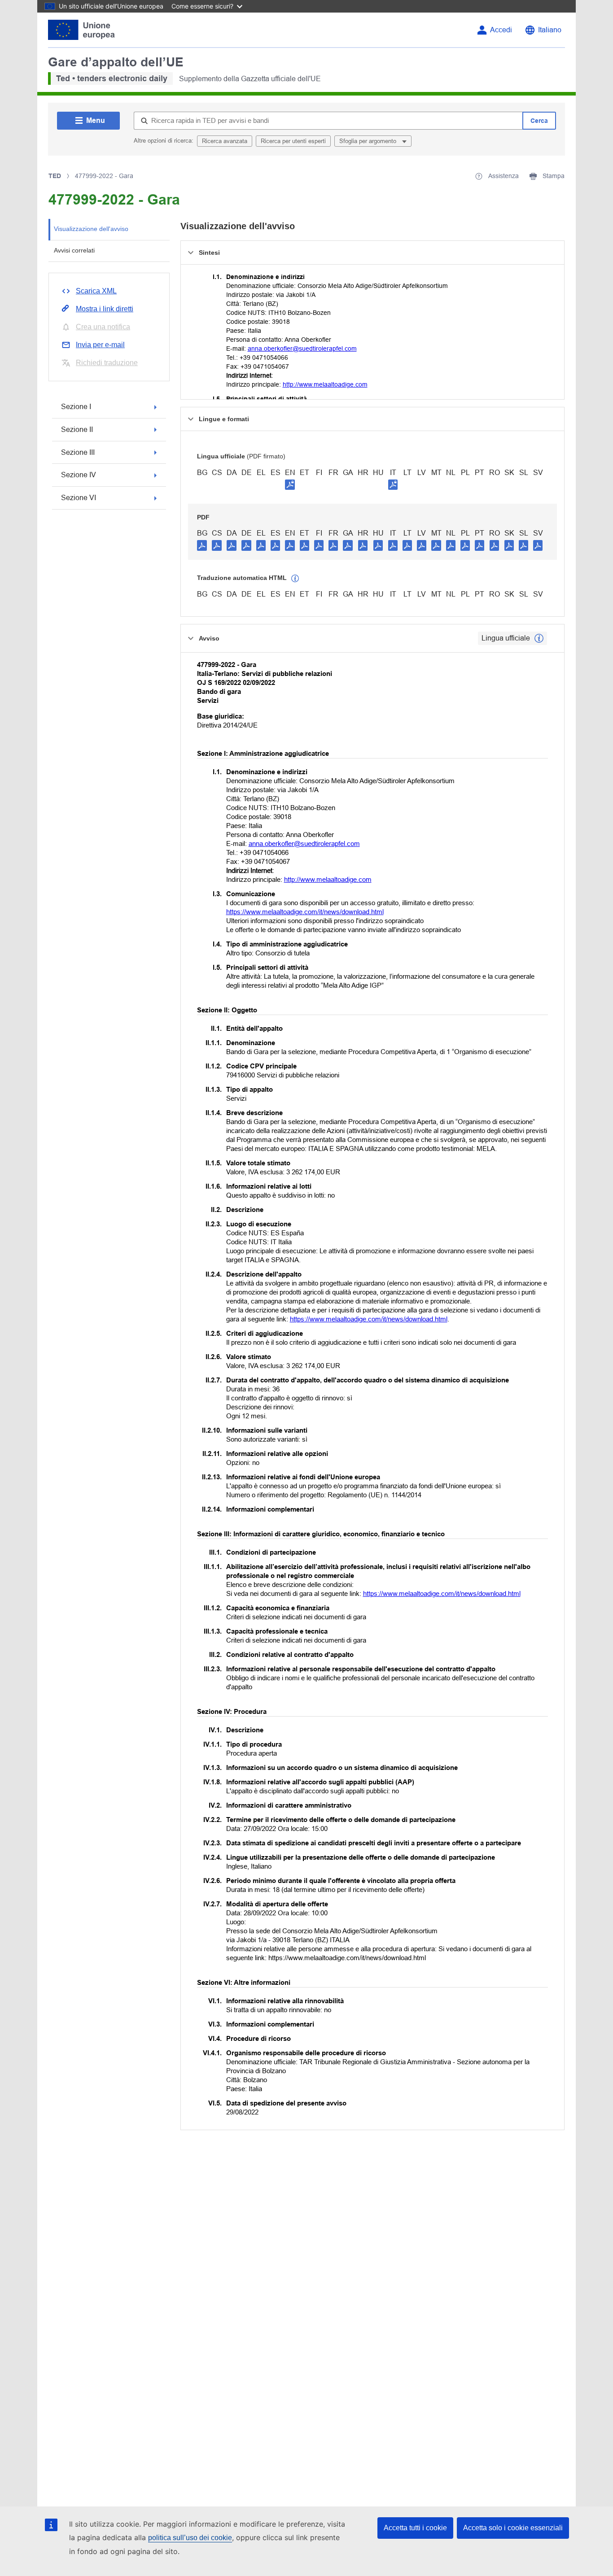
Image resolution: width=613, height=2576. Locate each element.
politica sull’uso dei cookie (190, 2538)
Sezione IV (79, 475)
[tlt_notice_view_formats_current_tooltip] (539, 638)
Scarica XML (96, 291)
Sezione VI (79, 498)
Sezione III (78, 452)
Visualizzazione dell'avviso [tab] (91, 229)
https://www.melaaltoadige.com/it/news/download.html (305, 912)
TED (55, 176)
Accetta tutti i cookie (415, 2528)
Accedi (501, 30)
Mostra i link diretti (105, 309)
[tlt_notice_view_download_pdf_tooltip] (202, 545)
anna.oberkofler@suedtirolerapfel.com (302, 349)
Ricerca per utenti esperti (293, 141)
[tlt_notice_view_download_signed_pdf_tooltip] (290, 484)
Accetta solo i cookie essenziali (513, 2528)
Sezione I (76, 407)
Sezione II (77, 429)
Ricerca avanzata (225, 141)
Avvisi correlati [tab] (74, 250)
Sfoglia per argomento (369, 141)
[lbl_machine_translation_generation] (295, 579)
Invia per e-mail (100, 345)
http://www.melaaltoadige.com (325, 384)
